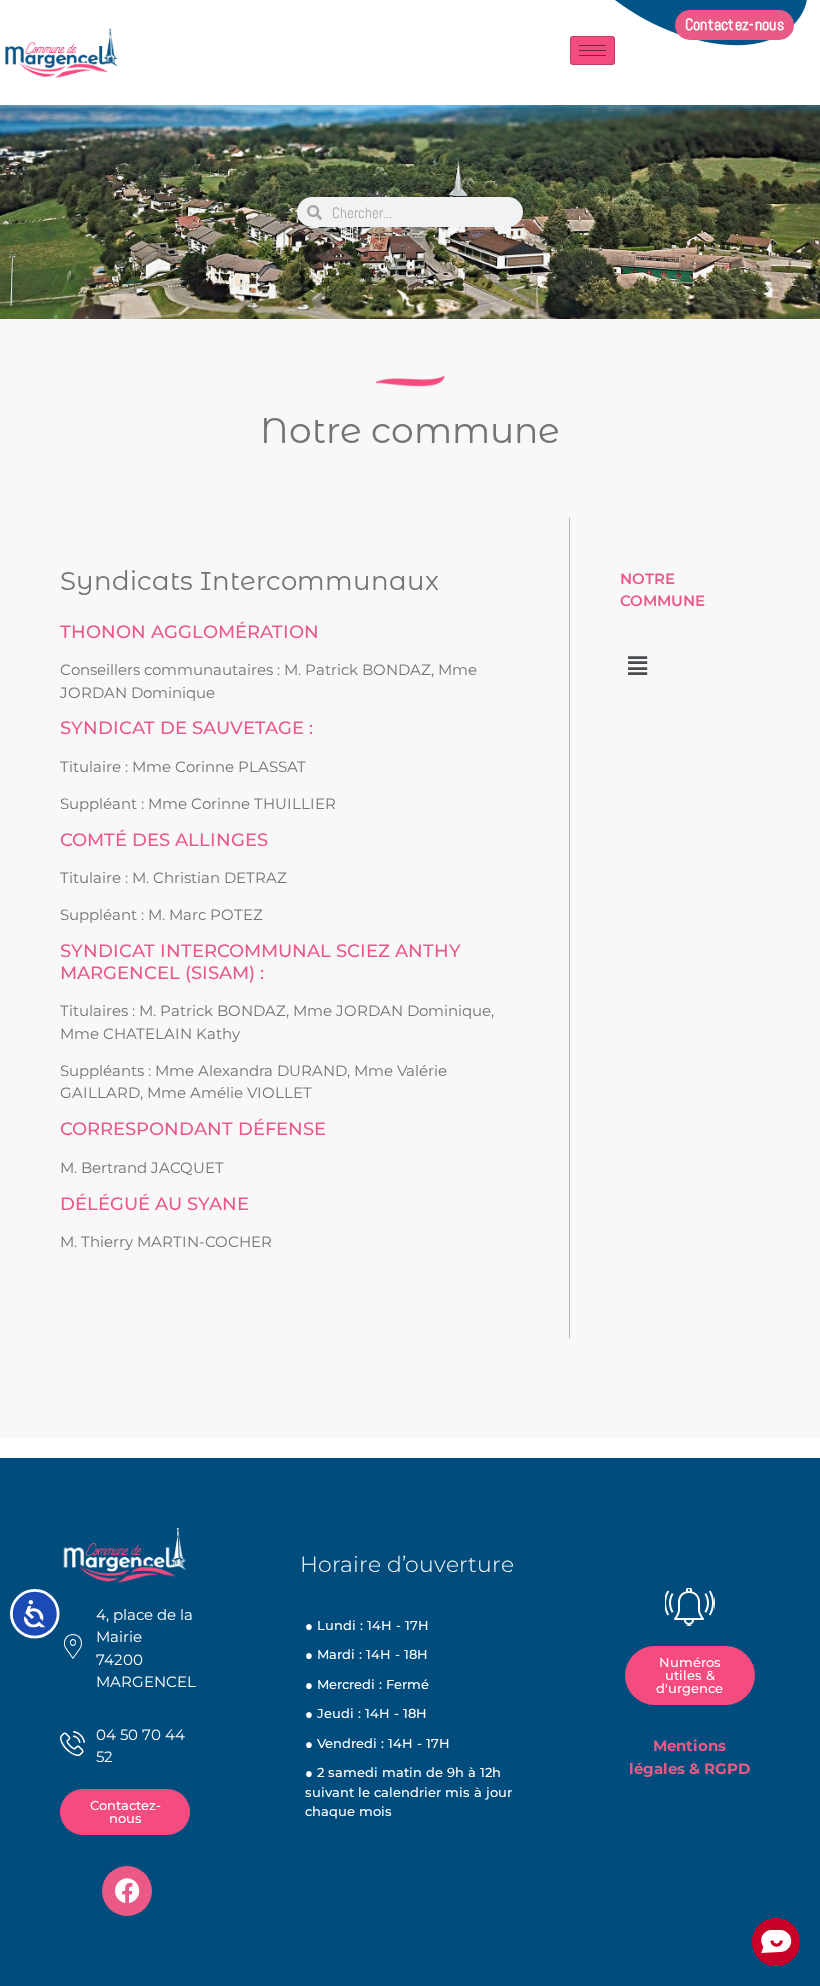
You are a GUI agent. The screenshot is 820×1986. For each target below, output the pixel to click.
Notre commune (410, 430)
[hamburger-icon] (592, 50)
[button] (637, 666)
